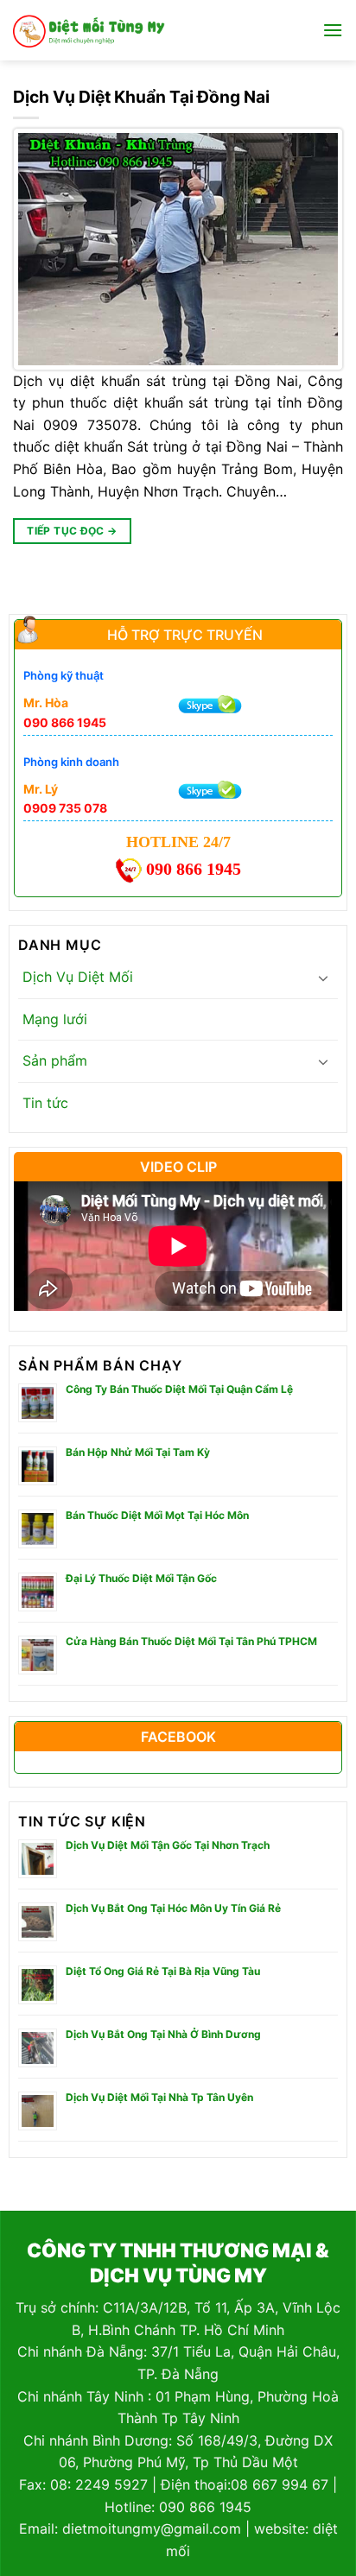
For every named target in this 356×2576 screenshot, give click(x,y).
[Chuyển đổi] (323, 978)
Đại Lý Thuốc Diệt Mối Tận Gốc (141, 1578)
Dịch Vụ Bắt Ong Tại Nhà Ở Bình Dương (163, 2034)
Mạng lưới (55, 1019)
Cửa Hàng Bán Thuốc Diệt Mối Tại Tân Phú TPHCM (191, 1641)
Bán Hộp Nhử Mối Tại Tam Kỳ (138, 1452)
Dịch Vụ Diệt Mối (78, 977)
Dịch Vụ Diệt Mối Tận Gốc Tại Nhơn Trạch (168, 1845)
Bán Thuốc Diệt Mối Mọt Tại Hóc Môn (157, 1515)
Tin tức (45, 1103)
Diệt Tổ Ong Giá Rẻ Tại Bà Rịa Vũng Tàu (163, 1971)
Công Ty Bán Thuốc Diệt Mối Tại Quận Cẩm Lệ (179, 1389)
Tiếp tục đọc (72, 531)
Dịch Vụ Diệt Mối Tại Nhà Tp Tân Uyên (159, 2097)
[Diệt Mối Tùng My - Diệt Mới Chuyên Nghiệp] (89, 30)
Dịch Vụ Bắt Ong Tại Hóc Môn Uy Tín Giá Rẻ (173, 1908)
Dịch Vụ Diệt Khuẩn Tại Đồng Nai (141, 97)
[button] (333, 30)
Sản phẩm (55, 1060)
